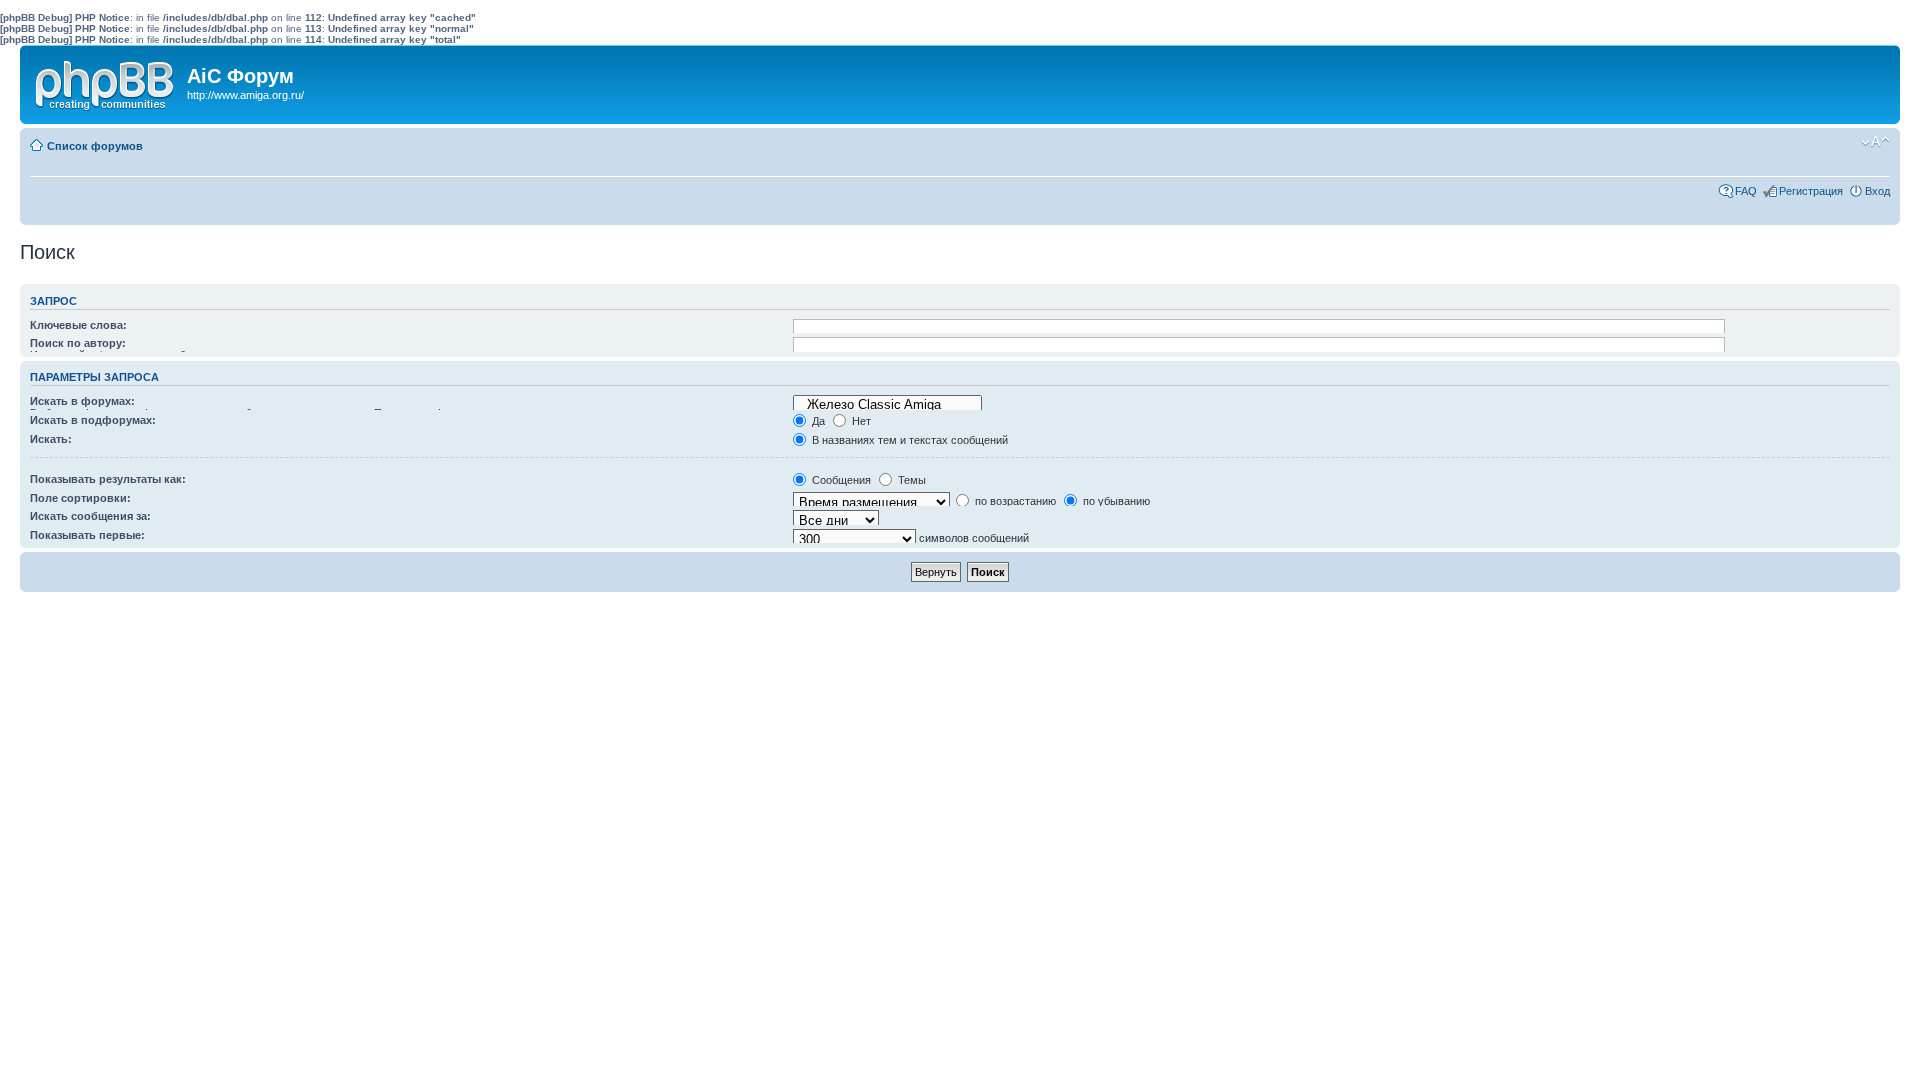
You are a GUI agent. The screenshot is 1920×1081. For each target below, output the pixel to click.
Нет (860, 421)
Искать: (51, 439)
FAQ (1746, 191)
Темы (910, 480)
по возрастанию (1014, 501)
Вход (1877, 191)
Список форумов (95, 146)
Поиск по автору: (78, 343)
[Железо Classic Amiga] (887, 405)
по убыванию (1115, 501)
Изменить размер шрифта (1875, 142)
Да (817, 421)
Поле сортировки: (80, 498)
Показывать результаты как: (108, 479)
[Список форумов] (106, 81)
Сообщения (840, 480)
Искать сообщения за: (90, 516)
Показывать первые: (87, 535)
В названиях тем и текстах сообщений (908, 440)
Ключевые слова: (78, 325)
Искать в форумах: (82, 401)
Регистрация (1811, 191)
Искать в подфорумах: (93, 420)
